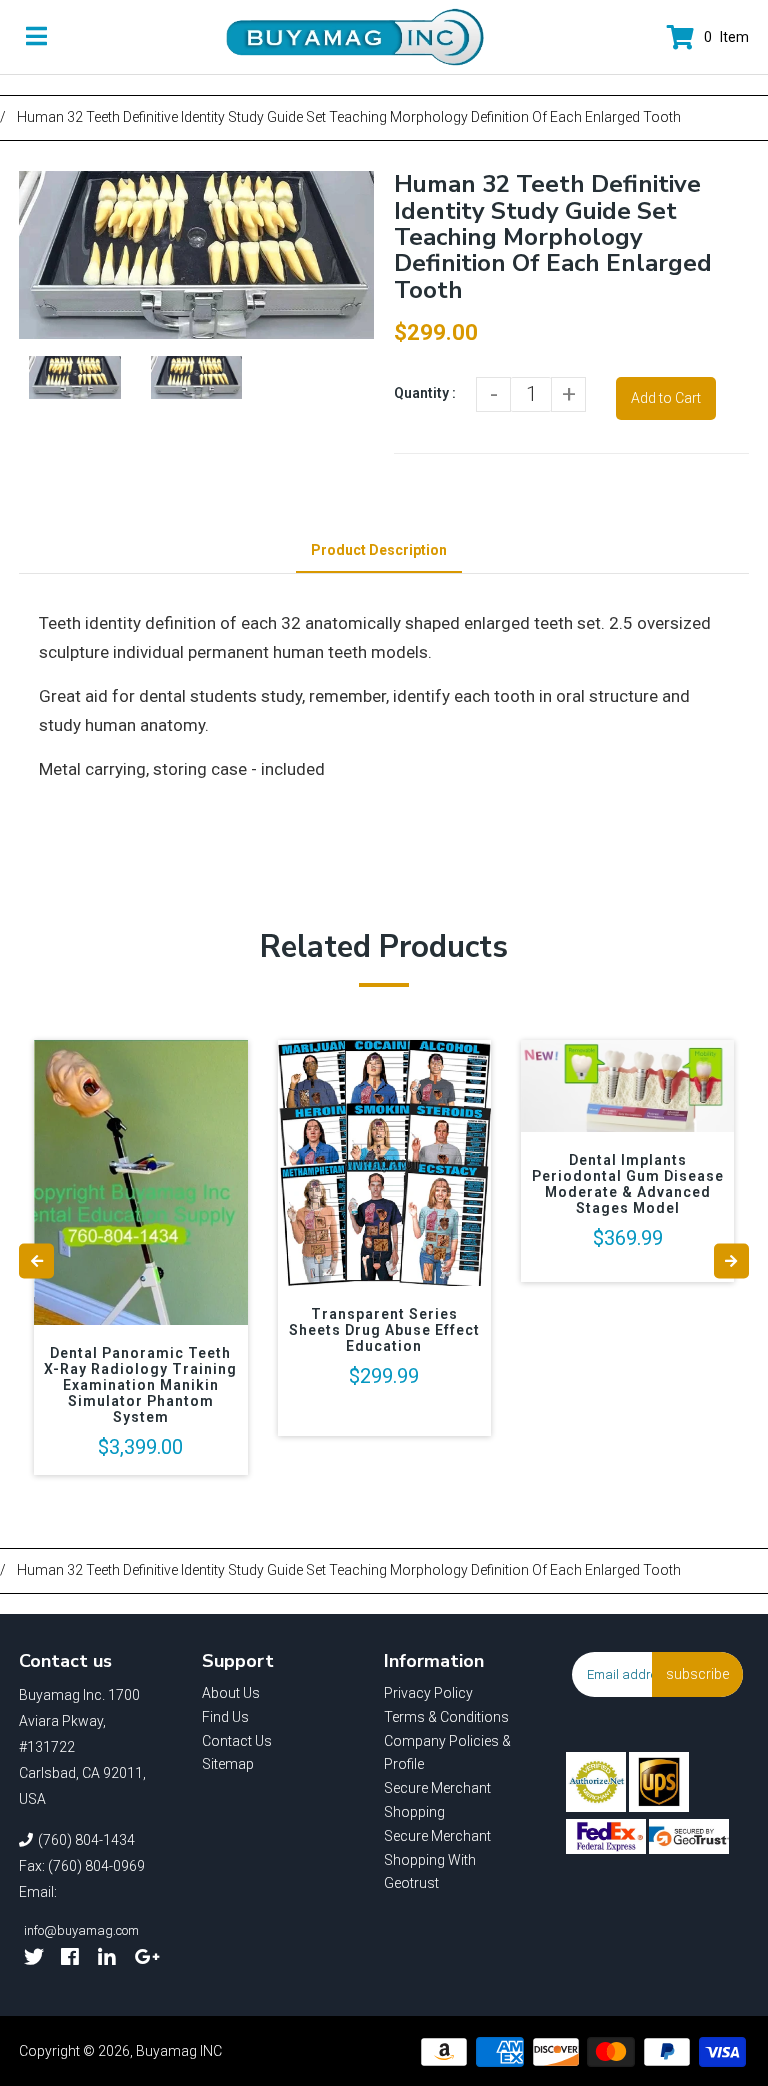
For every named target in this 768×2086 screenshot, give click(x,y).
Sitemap (228, 1764)
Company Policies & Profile (447, 1753)
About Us (231, 1693)
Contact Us (237, 1741)
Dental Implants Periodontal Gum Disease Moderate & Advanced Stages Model (628, 1184)
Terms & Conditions (446, 1717)
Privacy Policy (428, 1693)
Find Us (225, 1717)
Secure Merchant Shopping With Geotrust (437, 1860)
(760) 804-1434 (86, 1840)
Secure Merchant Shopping (437, 1800)
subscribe (697, 1674)
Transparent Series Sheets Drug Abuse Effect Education (384, 1330)
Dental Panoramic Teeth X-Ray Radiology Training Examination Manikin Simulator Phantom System (140, 1385)
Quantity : (425, 393)
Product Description (379, 550)
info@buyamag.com (81, 1930)
